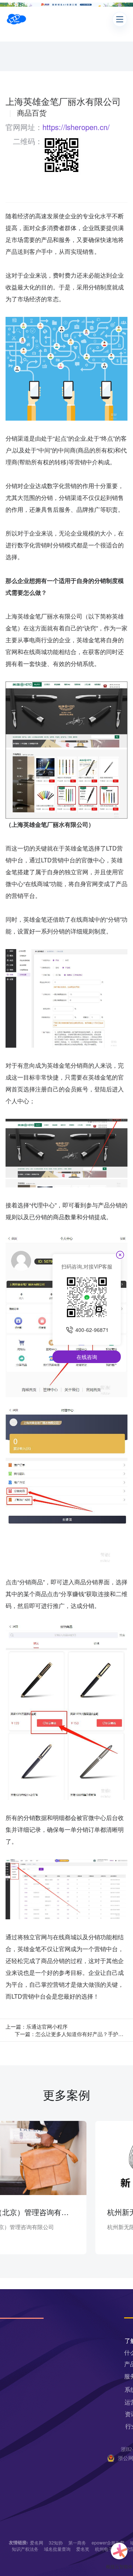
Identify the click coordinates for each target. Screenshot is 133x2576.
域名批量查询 (57, 2549)
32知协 (56, 2542)
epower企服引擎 (108, 2542)
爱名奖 (83, 2549)
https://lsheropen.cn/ (76, 127)
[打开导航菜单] (120, 19)
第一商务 (77, 2542)
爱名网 (37, 2542)
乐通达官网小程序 (47, 2026)
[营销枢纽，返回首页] (16, 19)
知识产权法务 (25, 2549)
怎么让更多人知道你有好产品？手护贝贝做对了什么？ (81, 2034)
